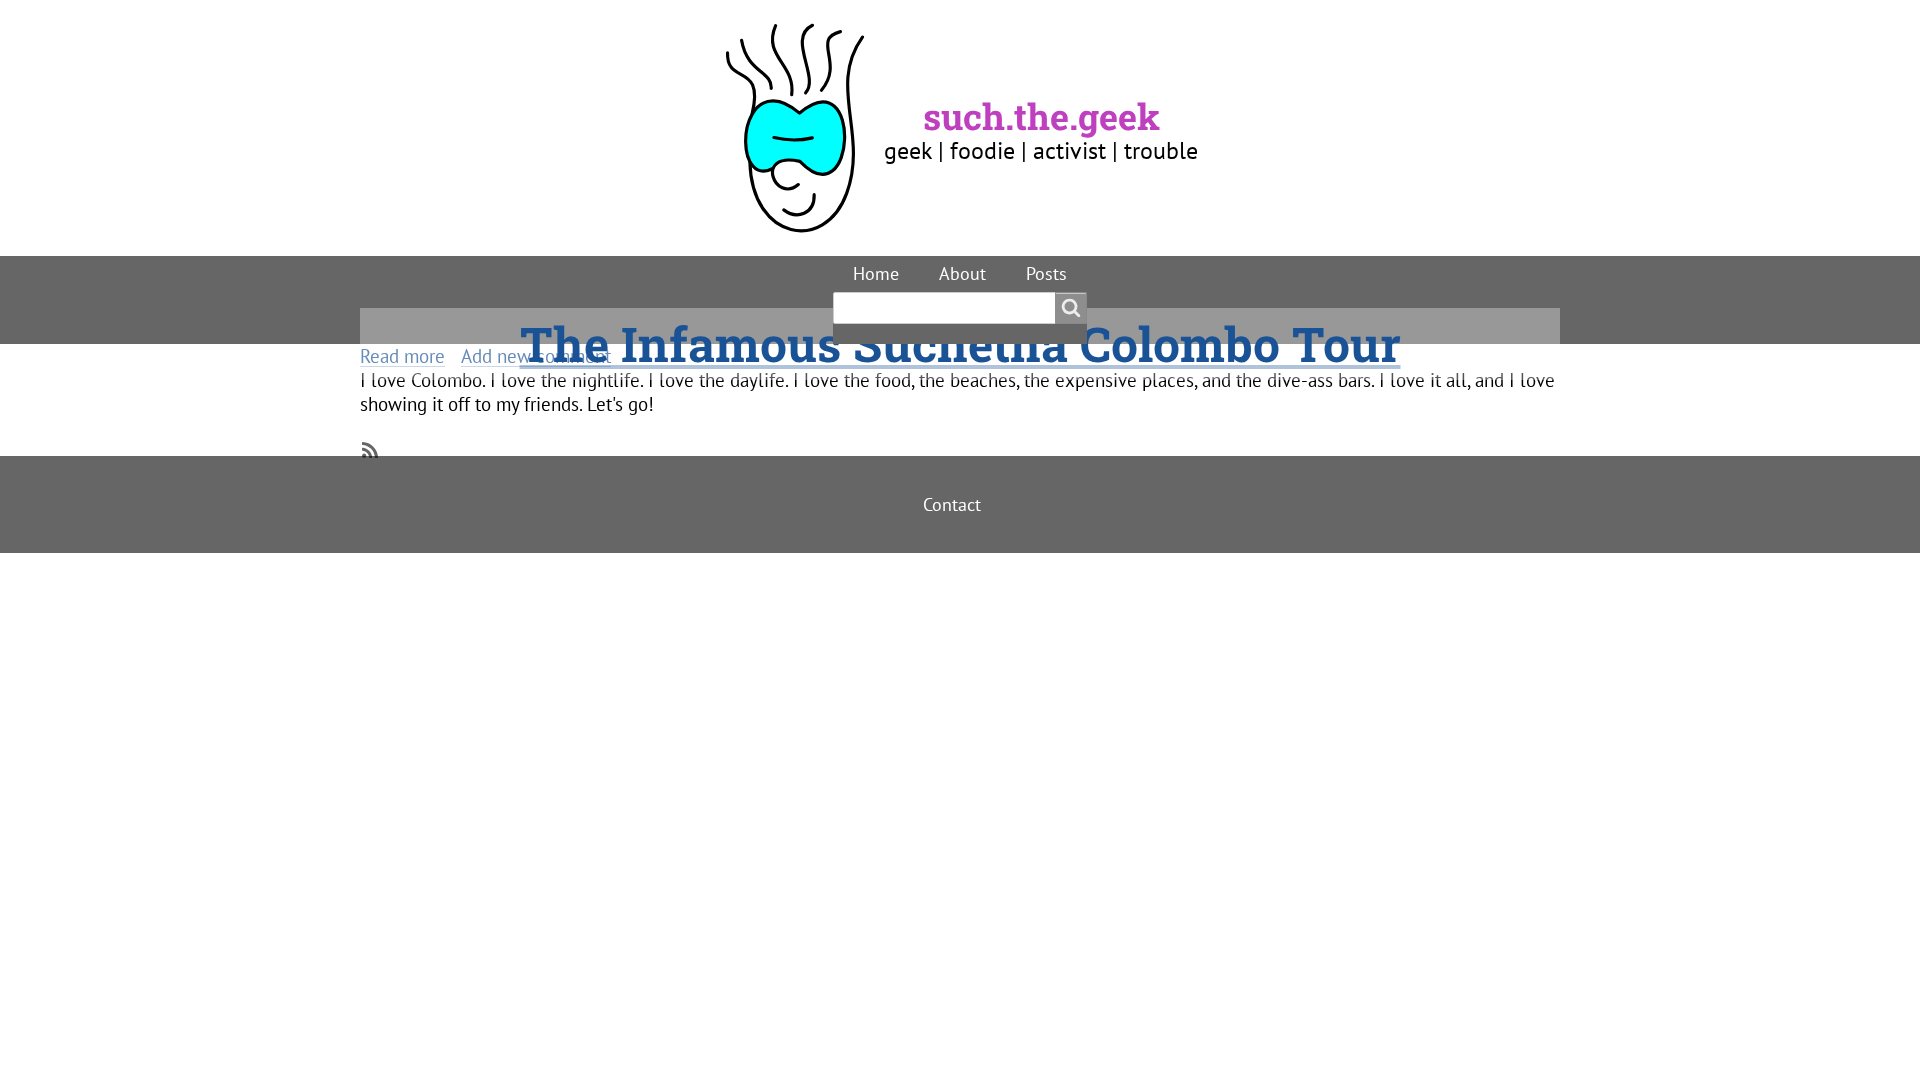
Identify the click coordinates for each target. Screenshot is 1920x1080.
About (962, 273)
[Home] (803, 128)
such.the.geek (1041, 116)
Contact (952, 504)
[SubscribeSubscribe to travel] (368, 448)
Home (876, 273)
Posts (1046, 273)
